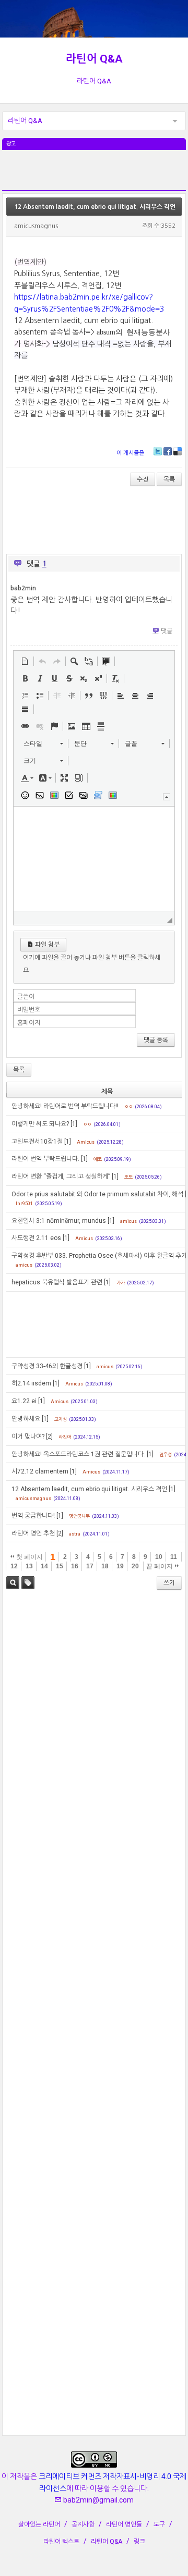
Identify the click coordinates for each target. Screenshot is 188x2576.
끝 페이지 (160, 1566)
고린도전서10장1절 (37, 1142)
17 (90, 1566)
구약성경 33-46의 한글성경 (47, 1366)
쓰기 (169, 1583)
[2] (49, 1436)
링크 (139, 2542)
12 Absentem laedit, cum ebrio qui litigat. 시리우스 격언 (95, 207)
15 (60, 1566)
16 (75, 1566)
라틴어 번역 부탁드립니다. (45, 1159)
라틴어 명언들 (124, 2524)
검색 (13, 1583)
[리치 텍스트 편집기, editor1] (94, 859)
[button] (25, 661)
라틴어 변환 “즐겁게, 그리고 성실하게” (61, 1176)
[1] (74, 1124)
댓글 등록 (156, 1040)
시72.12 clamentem (40, 1471)
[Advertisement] (94, 176)
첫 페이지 (29, 1557)
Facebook (168, 451)
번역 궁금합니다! (33, 1516)
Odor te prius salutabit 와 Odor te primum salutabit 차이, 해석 (97, 1194)
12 (14, 1566)
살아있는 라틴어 (39, 2524)
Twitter (158, 451)
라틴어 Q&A (94, 59)
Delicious (178, 451)
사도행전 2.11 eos (36, 1238)
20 (135, 1566)
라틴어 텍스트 (61, 2542)
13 (29, 1566)
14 (44, 1566)
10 (159, 1557)
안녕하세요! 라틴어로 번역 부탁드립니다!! (65, 1106)
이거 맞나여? (28, 1436)
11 (174, 1557)
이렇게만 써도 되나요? (40, 1124)
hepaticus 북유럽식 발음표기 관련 (57, 1282)
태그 (28, 1583)
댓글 (167, 631)
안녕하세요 (26, 1419)
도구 (159, 2524)
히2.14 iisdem (31, 1383)
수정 (143, 479)
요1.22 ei (24, 1401)
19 (120, 1566)
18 (105, 1566)
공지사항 (83, 2524)
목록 (169, 479)
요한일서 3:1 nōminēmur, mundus (59, 1221)
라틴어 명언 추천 (33, 1533)
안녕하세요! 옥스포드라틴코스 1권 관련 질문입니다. (78, 1454)
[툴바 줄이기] (167, 797)
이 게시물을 (130, 453)
